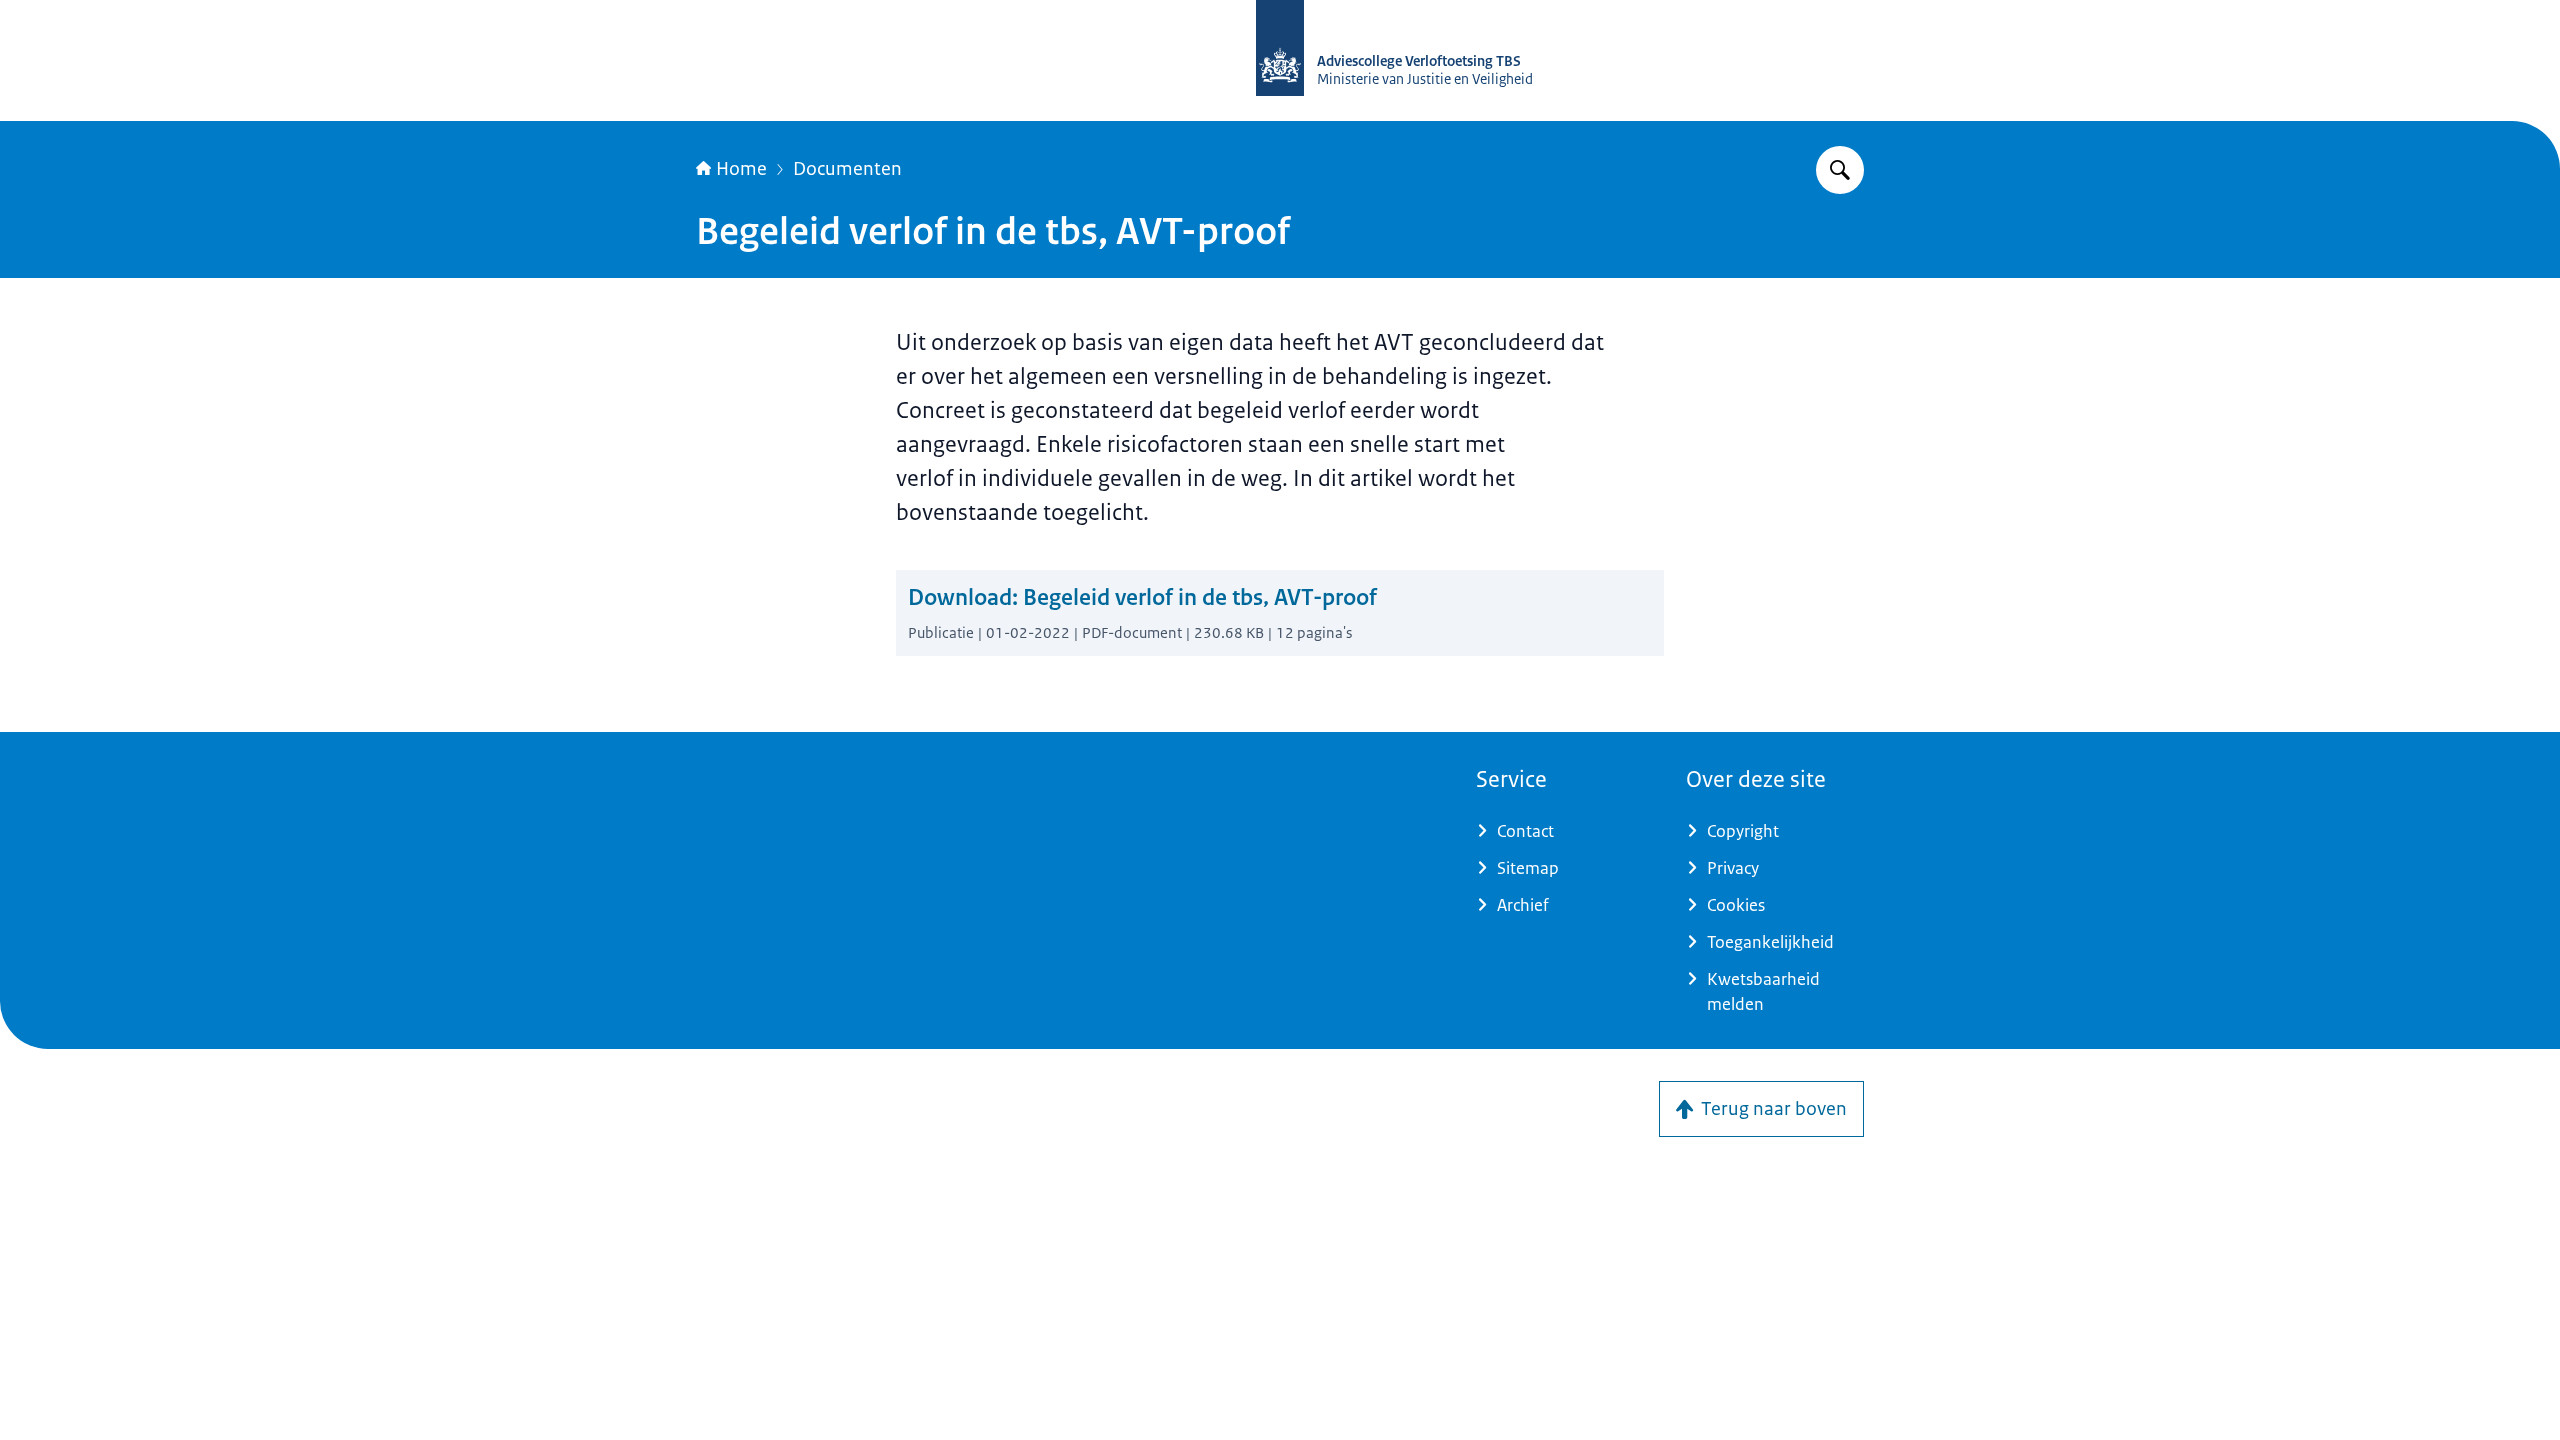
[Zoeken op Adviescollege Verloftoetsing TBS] (1840, 170)
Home (741, 169)
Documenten (847, 169)
